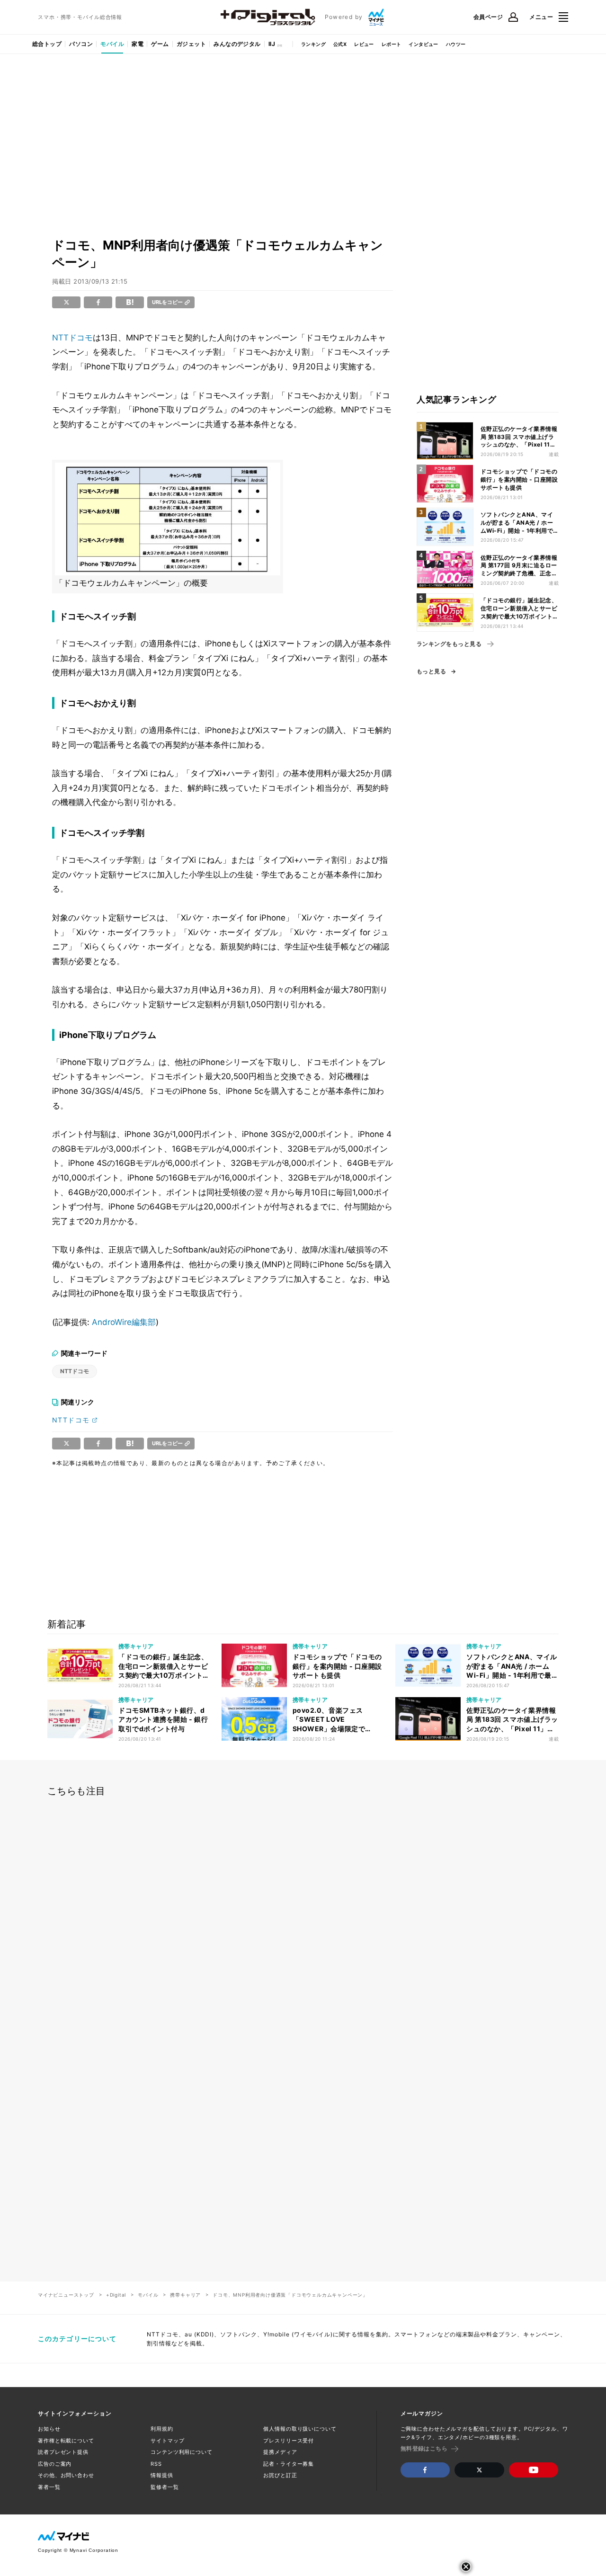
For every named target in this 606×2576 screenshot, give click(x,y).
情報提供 (162, 2475)
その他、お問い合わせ (66, 2475)
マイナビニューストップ (66, 2295)
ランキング (313, 44)
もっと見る (431, 671)
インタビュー (423, 44)
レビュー (364, 44)
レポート (392, 44)
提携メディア (280, 2452)
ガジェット (191, 44)
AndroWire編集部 (124, 1322)
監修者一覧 (165, 2487)
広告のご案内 (55, 2464)
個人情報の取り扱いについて (300, 2429)
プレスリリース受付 (289, 2441)
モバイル (112, 44)
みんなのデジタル (237, 44)
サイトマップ (167, 2441)
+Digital (116, 2295)
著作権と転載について (66, 2441)
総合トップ (47, 44)
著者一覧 (49, 2487)
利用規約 (162, 2429)
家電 (138, 44)
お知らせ (49, 2429)
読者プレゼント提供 (63, 2452)
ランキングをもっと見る (449, 644)
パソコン (81, 44)
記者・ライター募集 (289, 2464)
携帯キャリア (185, 2295)
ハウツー (456, 44)
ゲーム (160, 44)
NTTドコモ (72, 338)
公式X (340, 44)
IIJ (272, 44)
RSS (156, 2464)
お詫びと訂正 (280, 2475)
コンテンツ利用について (182, 2452)
